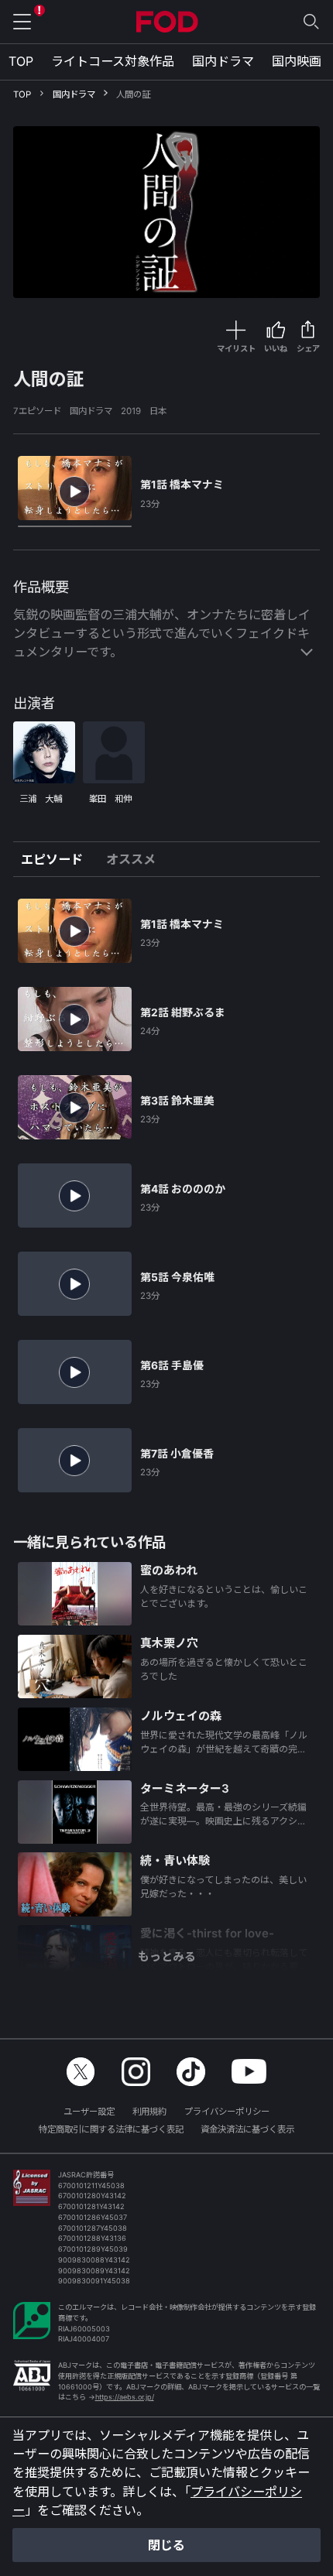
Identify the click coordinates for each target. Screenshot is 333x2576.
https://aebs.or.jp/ (125, 2397)
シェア (308, 348)
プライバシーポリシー (227, 2112)
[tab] (58, 859)
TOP (21, 61)
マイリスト (236, 348)
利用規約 (149, 2112)
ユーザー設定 (89, 2112)
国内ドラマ (223, 61)
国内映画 (297, 61)
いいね (276, 348)
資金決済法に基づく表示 (247, 2129)
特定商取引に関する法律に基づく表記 (111, 2129)
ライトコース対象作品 (113, 61)
